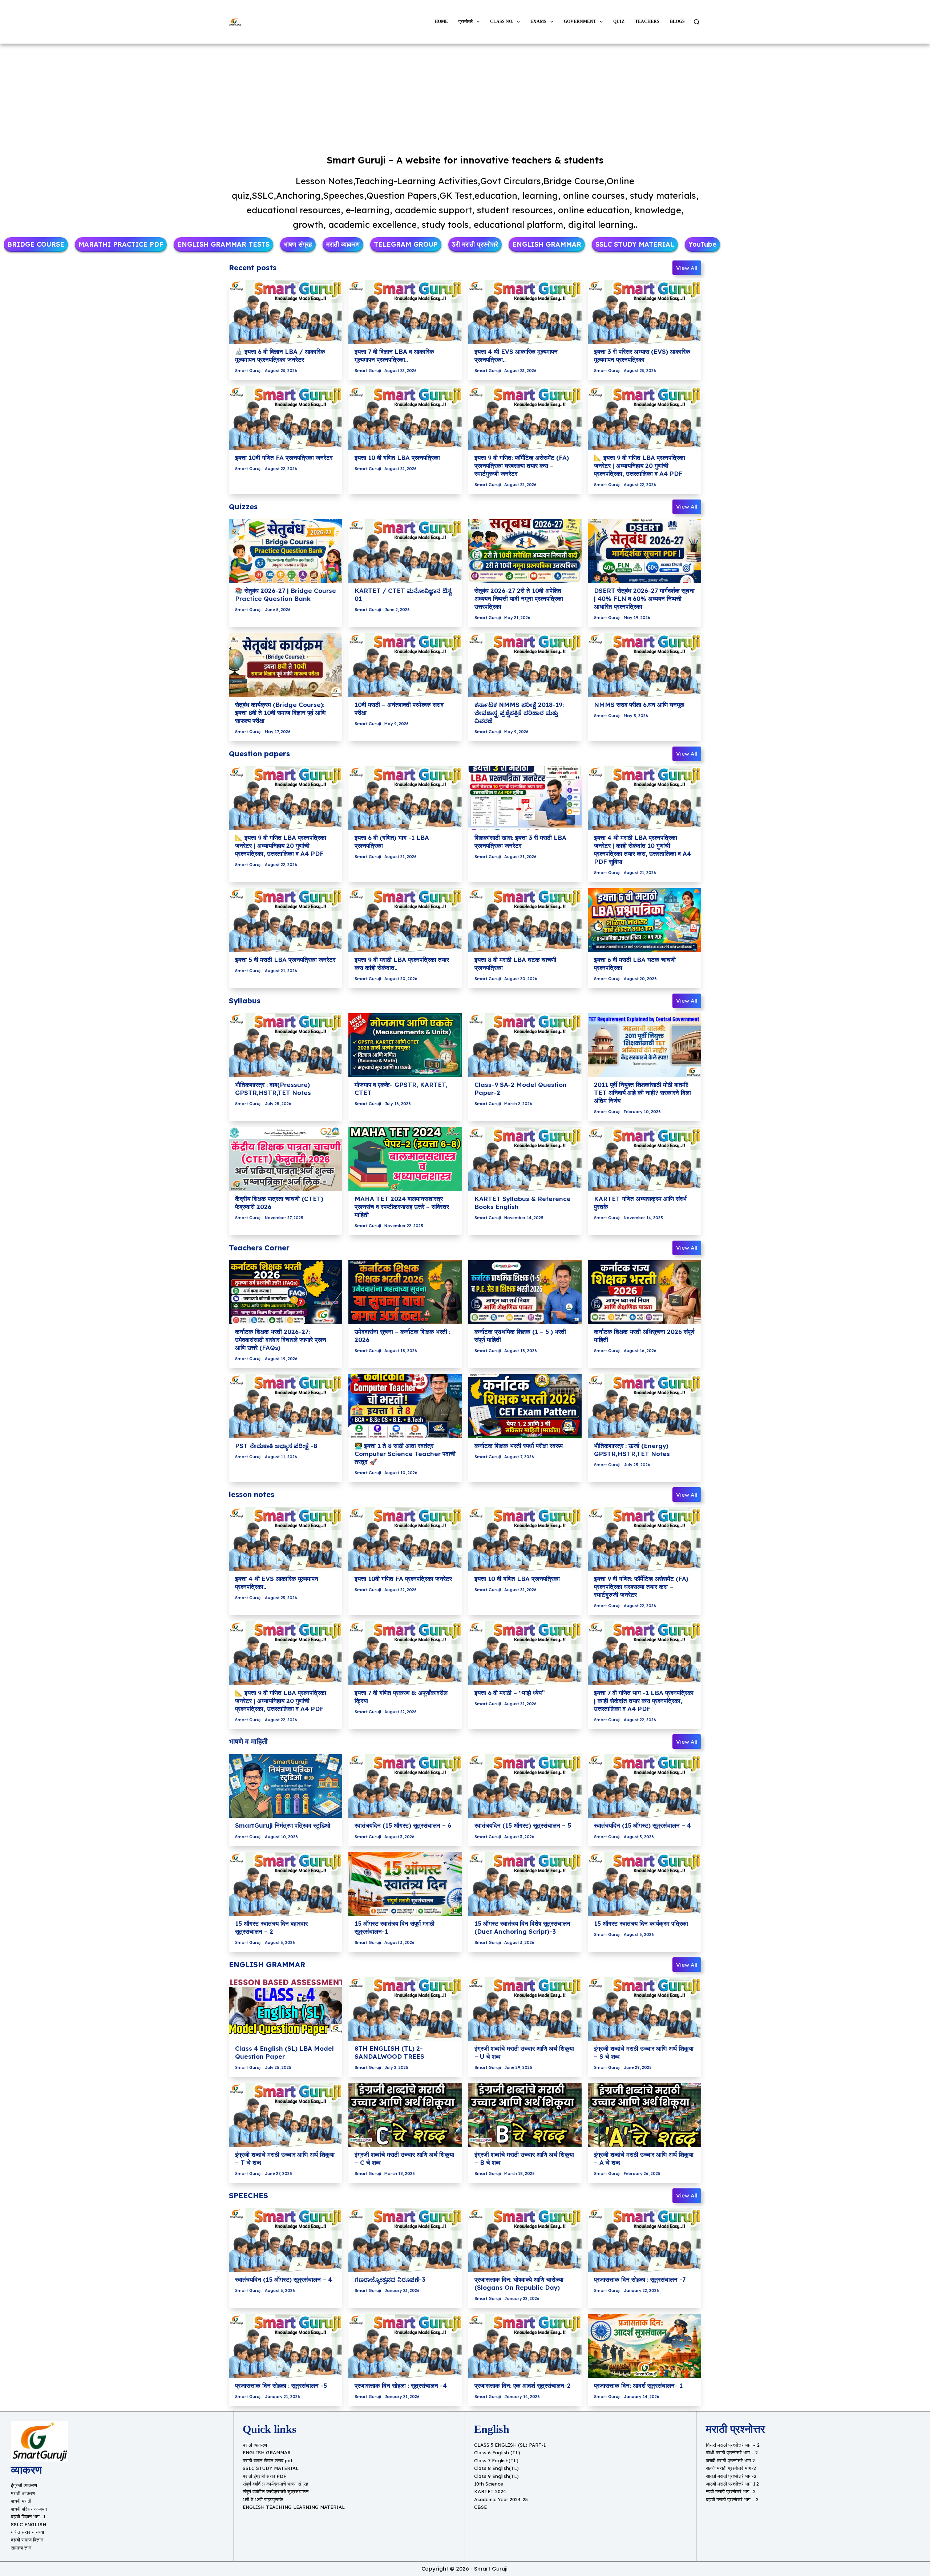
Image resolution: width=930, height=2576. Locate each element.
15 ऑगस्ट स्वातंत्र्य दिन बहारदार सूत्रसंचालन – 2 (271, 1927)
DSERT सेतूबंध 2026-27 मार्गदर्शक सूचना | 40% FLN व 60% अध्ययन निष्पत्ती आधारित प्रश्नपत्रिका (644, 598)
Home (441, 21)
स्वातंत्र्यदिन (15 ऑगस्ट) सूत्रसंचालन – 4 (642, 1825)
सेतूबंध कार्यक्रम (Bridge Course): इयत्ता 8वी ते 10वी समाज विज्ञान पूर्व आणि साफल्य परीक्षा (280, 713)
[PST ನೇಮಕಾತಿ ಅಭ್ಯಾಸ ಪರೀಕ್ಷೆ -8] (286, 1406)
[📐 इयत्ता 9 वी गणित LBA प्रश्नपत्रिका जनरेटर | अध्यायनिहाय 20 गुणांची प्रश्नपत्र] (644, 418)
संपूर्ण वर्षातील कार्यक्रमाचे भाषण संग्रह (275, 2484)
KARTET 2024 (490, 2491)
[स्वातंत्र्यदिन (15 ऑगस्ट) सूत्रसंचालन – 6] (405, 1786)
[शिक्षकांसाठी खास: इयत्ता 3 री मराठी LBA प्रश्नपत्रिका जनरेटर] (525, 798)
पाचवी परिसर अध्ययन (29, 2509)
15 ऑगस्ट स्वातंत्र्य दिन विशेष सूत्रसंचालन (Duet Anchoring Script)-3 (522, 1927)
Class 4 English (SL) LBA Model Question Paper (284, 2052)
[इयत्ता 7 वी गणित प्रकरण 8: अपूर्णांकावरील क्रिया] (405, 1653)
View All (687, 268)
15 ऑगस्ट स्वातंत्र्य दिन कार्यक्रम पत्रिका (641, 1923)
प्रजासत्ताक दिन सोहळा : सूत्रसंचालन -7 (640, 2279)
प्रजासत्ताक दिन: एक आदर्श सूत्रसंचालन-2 (523, 2385)
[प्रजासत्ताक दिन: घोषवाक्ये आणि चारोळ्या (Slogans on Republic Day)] (525, 2240)
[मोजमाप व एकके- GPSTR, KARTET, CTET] (405, 1045)
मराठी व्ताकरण (23, 2493)
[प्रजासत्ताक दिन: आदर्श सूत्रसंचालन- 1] (644, 2346)
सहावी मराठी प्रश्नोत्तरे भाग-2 (731, 2468)
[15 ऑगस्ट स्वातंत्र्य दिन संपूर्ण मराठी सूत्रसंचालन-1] (405, 1884)
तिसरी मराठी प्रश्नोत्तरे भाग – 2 (733, 2445)
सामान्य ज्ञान (21, 2548)
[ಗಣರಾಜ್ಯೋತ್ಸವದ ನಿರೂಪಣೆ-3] (405, 2240)
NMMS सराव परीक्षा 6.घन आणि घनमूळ (639, 705)
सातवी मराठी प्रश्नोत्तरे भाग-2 (731, 2476)
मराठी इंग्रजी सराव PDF (264, 2476)
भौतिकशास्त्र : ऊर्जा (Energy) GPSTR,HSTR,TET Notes (632, 1450)
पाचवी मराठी (21, 2501)
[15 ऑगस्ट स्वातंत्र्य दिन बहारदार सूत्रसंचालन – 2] (286, 1884)
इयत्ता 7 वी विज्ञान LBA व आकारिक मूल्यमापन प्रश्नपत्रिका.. (394, 355)
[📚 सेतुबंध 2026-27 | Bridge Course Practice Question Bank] (286, 551)
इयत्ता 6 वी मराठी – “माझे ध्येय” (510, 1693)
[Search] (697, 22)
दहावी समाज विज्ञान (27, 2540)
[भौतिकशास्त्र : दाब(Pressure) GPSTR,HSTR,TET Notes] (286, 1045)
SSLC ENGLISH (29, 2524)
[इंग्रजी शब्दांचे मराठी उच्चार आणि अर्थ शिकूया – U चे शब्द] (525, 2009)
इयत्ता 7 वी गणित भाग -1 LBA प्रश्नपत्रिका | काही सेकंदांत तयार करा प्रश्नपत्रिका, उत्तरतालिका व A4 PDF (644, 1701)
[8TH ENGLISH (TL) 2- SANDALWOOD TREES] (405, 2009)
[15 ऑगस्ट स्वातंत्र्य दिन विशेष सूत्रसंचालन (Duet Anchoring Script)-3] (525, 1884)
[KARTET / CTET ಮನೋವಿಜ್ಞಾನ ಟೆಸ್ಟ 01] (405, 551)
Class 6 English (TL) (497, 2452)
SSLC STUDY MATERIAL (271, 2468)
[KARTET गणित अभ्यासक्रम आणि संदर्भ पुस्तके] (644, 1159)
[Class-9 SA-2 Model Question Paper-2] (525, 1045)
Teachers (647, 21)
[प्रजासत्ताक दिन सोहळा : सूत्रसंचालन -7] (644, 2240)
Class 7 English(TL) (496, 2460)
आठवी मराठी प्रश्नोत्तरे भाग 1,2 (732, 2484)
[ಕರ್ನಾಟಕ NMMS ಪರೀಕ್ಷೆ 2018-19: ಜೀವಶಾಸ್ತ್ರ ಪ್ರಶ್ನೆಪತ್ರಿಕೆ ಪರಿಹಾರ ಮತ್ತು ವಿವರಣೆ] (525, 665)
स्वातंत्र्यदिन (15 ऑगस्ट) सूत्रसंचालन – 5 (523, 1825)
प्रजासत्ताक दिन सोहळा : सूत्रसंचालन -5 (281, 2385)
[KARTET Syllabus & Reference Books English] (525, 1159)
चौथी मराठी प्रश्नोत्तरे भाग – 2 (732, 2452)
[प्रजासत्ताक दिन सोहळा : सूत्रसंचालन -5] (286, 2346)
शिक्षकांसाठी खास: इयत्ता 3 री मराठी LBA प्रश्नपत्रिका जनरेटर (520, 842)
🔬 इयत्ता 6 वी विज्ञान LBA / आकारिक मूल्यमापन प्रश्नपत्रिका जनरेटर (280, 355)
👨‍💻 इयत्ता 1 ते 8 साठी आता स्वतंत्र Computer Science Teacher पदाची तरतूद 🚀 (405, 1454)
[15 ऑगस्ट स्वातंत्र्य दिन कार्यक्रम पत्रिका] (644, 1884)
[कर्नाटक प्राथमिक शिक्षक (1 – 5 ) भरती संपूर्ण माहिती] (525, 1292)
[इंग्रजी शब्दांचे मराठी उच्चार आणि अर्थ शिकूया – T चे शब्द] (286, 2115)
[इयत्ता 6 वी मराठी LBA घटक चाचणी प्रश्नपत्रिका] (644, 920)
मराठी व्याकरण (255, 2445)
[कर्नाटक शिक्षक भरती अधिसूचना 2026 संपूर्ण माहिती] (644, 1292)
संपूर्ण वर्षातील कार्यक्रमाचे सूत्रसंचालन (276, 2491)
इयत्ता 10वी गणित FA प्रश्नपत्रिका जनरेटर (284, 458)
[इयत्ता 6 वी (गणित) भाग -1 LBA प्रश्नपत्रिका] (405, 798)
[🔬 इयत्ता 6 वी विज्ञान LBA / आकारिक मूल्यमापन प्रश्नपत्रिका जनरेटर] (286, 312)
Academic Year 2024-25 (501, 2499)
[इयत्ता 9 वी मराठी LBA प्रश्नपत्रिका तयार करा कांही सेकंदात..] (405, 920)
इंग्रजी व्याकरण (24, 2485)
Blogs (677, 21)
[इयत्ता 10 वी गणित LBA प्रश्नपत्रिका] (405, 418)
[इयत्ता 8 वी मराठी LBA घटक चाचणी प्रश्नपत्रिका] (525, 920)
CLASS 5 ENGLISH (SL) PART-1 (510, 2445)
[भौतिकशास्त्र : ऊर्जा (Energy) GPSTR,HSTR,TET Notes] (644, 1406)
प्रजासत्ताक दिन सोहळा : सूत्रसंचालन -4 (401, 2385)
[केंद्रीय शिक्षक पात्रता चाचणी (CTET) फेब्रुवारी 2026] (286, 1159)
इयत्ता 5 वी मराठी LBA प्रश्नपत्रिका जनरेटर (285, 960)
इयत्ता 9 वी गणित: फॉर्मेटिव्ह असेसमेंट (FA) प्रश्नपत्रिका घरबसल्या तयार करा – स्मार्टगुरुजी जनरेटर (522, 466)
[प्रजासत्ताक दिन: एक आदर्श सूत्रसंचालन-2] (525, 2346)
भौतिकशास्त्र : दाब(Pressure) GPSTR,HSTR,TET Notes (273, 1089)
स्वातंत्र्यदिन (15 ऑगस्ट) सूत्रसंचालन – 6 (403, 1825)
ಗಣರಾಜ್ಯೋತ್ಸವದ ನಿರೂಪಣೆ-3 (390, 2279)
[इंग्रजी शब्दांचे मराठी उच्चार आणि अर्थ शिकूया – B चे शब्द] (525, 2115)
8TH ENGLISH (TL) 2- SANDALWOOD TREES (389, 2052)
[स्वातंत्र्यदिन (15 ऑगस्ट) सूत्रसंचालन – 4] (644, 1786)
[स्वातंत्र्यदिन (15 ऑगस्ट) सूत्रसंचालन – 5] (525, 1786)
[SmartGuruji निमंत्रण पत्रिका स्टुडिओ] (286, 1786)
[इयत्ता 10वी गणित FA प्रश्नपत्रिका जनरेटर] (286, 418)
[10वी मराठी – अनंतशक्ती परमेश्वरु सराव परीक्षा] (405, 665)
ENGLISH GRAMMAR (267, 2452)
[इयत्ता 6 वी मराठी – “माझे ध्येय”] (525, 1653)
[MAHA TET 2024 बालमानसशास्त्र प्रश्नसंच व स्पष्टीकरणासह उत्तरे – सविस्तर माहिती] (405, 1159)
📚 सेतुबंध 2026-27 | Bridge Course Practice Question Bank (286, 595)
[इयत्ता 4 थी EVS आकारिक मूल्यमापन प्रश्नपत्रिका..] (525, 312)
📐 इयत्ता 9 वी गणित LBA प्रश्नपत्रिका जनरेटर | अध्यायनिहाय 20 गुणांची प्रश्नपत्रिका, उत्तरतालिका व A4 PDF (640, 466)
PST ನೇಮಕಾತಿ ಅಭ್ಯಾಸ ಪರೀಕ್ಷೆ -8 (276, 1446)
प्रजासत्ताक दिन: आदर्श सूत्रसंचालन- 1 (638, 2385)
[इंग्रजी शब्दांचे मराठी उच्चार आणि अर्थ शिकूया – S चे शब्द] (644, 2009)
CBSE (480, 2507)
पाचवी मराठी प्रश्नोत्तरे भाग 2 (730, 2460)
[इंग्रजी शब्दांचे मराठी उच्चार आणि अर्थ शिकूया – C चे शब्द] (405, 2115)
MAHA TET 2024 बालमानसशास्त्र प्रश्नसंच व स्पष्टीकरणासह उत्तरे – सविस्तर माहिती (402, 1207)
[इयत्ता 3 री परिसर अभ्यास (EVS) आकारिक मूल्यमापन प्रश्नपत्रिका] (644, 312)
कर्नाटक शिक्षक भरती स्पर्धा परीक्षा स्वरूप (519, 1446)
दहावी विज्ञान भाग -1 (28, 2516)
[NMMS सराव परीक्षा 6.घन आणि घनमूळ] (644, 665)
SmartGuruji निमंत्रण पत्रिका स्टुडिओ (283, 1825)
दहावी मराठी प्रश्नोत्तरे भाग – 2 (732, 2499)
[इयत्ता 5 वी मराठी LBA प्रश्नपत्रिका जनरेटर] (286, 920)
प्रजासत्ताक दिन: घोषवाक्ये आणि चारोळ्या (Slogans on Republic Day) (519, 2283)
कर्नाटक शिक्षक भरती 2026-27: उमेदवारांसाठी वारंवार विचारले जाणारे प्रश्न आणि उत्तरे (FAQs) (281, 1340)
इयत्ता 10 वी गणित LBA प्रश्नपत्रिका (397, 458)
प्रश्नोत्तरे (466, 21)
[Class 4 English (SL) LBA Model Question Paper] (286, 2009)
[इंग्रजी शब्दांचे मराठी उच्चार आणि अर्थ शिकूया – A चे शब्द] (644, 2115)
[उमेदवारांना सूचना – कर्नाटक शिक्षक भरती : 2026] (405, 1292)
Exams (538, 21)
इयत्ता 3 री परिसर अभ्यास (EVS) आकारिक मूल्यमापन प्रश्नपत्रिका (642, 355)
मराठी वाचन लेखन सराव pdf (268, 2460)
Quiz (619, 21)
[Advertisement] (465, 97)
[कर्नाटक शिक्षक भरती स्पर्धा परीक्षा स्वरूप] (525, 1406)
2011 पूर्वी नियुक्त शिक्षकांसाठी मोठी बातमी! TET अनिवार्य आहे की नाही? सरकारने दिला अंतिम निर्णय (642, 1093)
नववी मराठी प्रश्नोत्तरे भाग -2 (731, 2491)
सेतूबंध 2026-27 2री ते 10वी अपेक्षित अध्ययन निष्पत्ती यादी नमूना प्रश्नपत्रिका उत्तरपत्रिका (519, 598)
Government (580, 21)
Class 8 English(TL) (496, 2468)
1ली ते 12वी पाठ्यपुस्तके (263, 2499)
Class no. (502, 21)
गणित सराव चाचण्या (27, 2532)
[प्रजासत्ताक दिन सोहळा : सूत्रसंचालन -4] (405, 2346)
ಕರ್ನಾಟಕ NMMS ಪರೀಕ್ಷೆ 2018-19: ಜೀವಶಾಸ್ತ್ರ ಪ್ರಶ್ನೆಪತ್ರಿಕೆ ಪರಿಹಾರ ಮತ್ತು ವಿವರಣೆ (519, 713)
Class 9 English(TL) (496, 2476)
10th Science (489, 2484)
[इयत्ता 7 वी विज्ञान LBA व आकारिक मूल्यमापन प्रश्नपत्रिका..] (405, 312)
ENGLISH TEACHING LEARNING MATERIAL (294, 2507)
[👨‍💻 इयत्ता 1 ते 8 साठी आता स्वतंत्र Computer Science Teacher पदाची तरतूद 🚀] (405, 1406)
